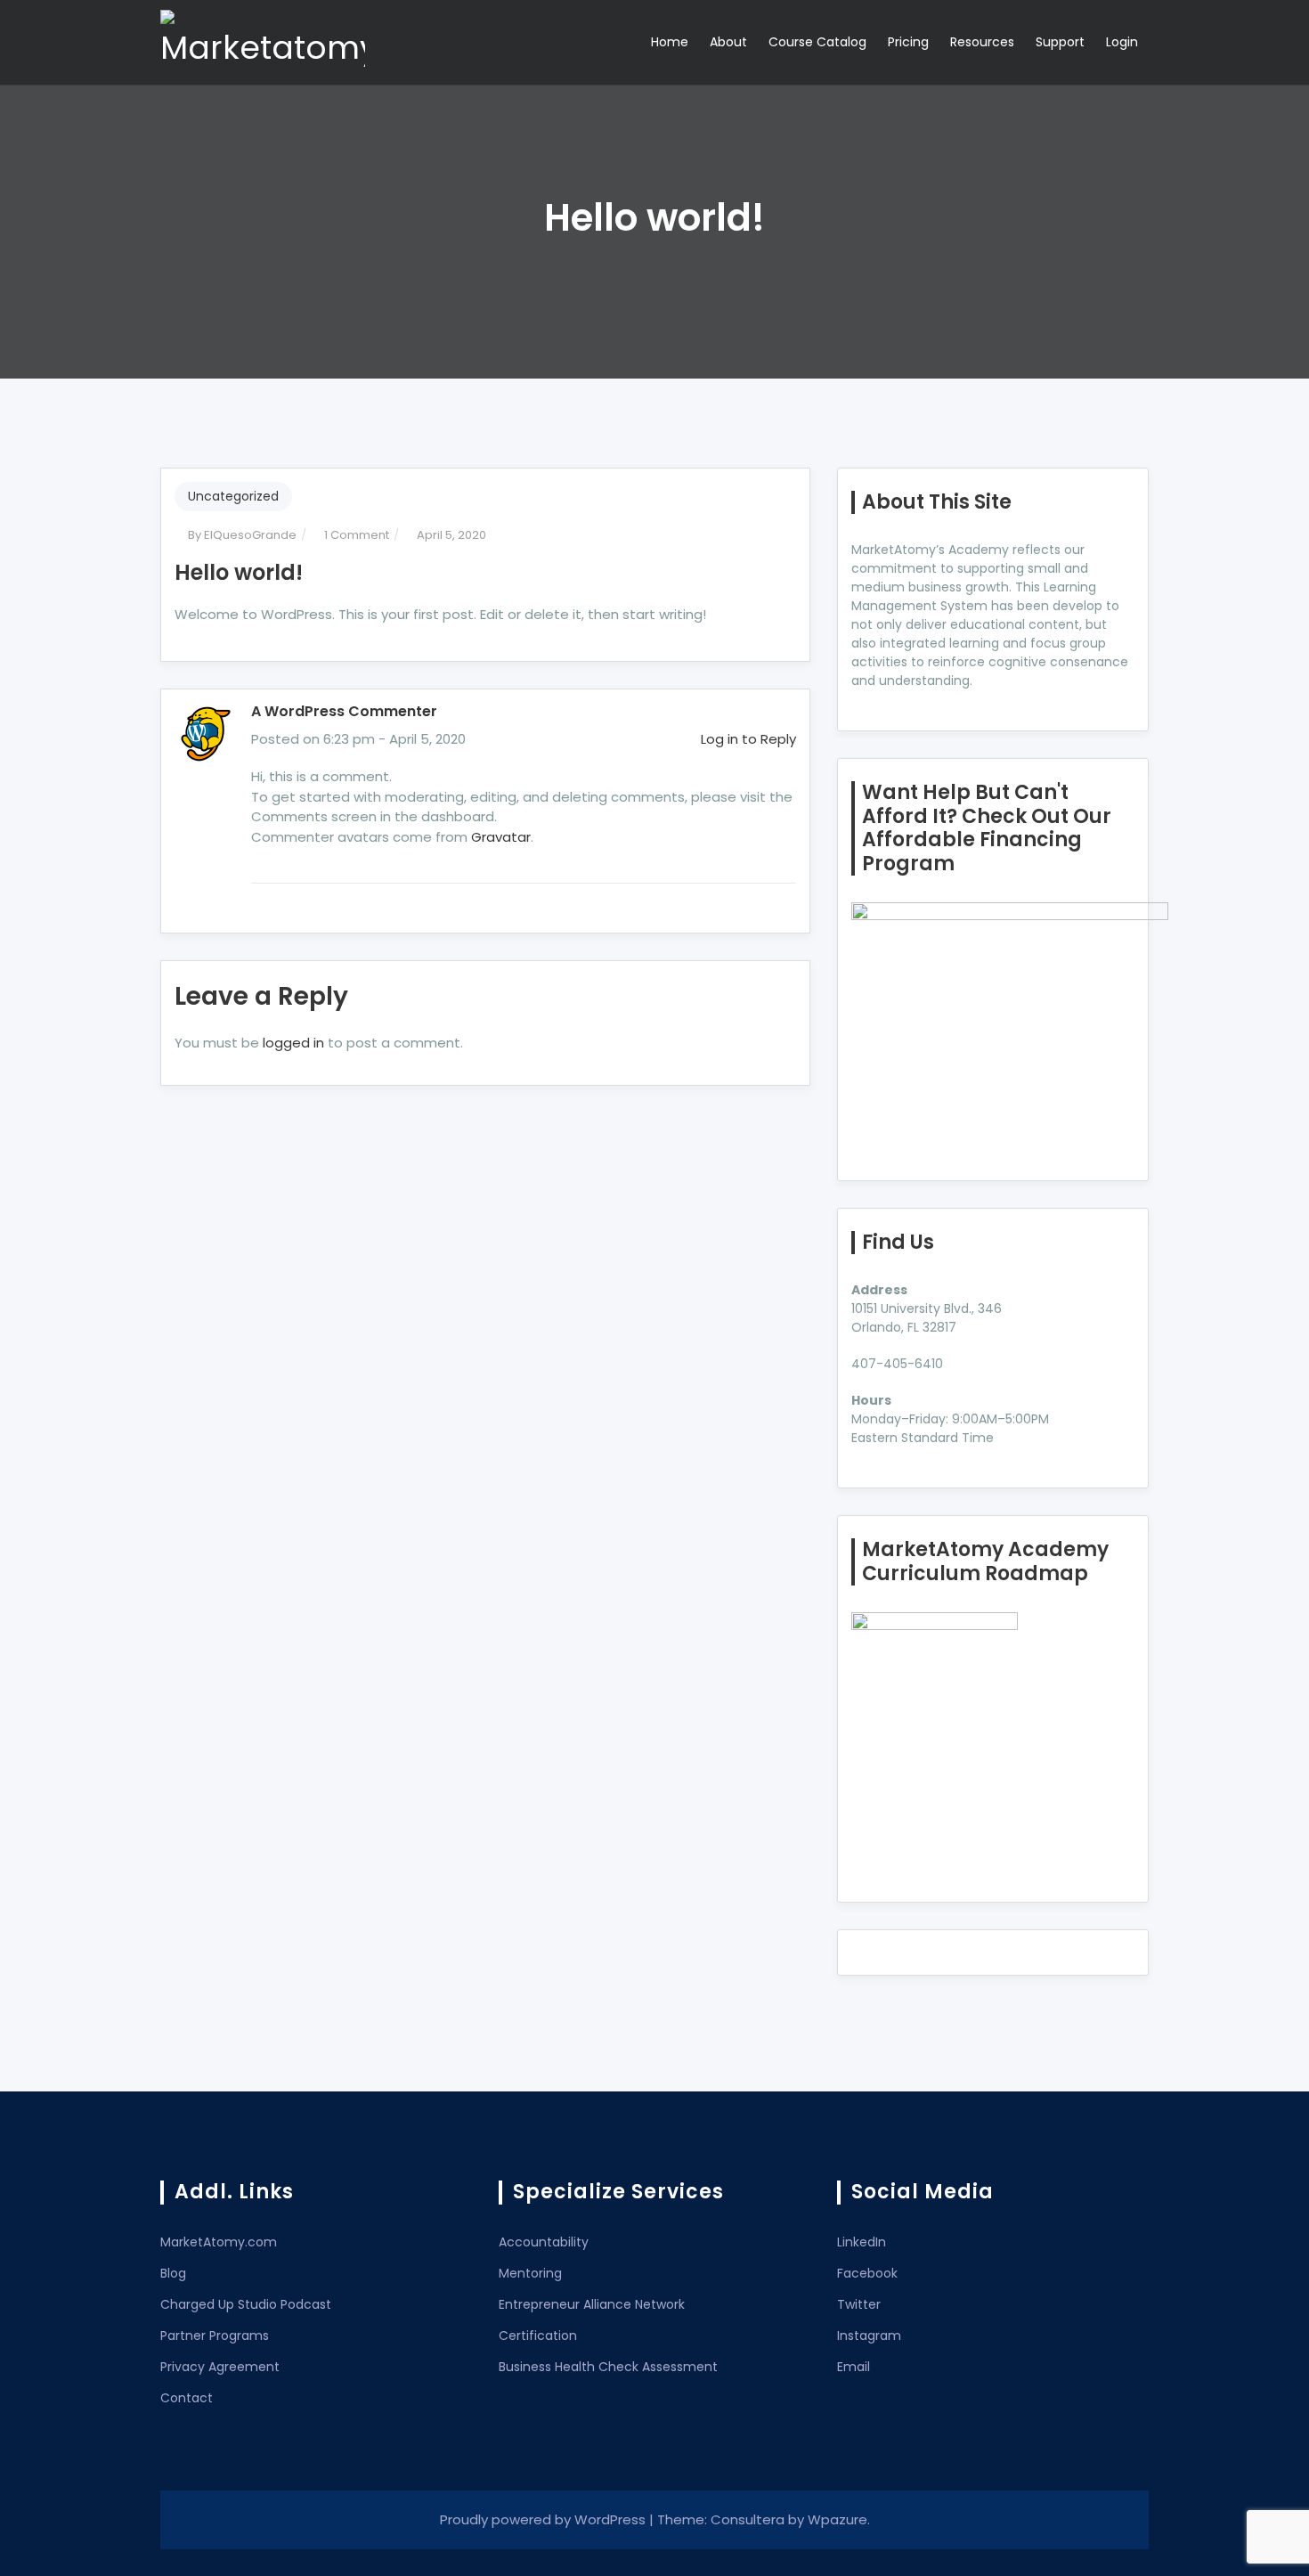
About (728, 42)
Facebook (867, 2273)
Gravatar (501, 837)
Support (1060, 42)
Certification (538, 2336)
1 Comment (357, 535)
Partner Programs (215, 2336)
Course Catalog (817, 42)
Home (670, 42)
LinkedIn (862, 2242)
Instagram (869, 2336)
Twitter (859, 2304)
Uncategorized (233, 496)
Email (854, 2367)
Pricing (908, 42)
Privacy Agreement (220, 2367)
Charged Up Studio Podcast (246, 2304)
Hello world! (239, 572)
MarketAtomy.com (219, 2242)
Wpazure (837, 2519)
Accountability (544, 2242)
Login (1122, 42)
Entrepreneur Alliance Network (592, 2304)
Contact (187, 2398)
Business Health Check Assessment (608, 2367)
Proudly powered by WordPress (545, 2519)
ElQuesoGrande (250, 535)
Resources (982, 42)
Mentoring (530, 2273)
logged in (293, 1043)
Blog (173, 2273)
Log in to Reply (748, 739)
